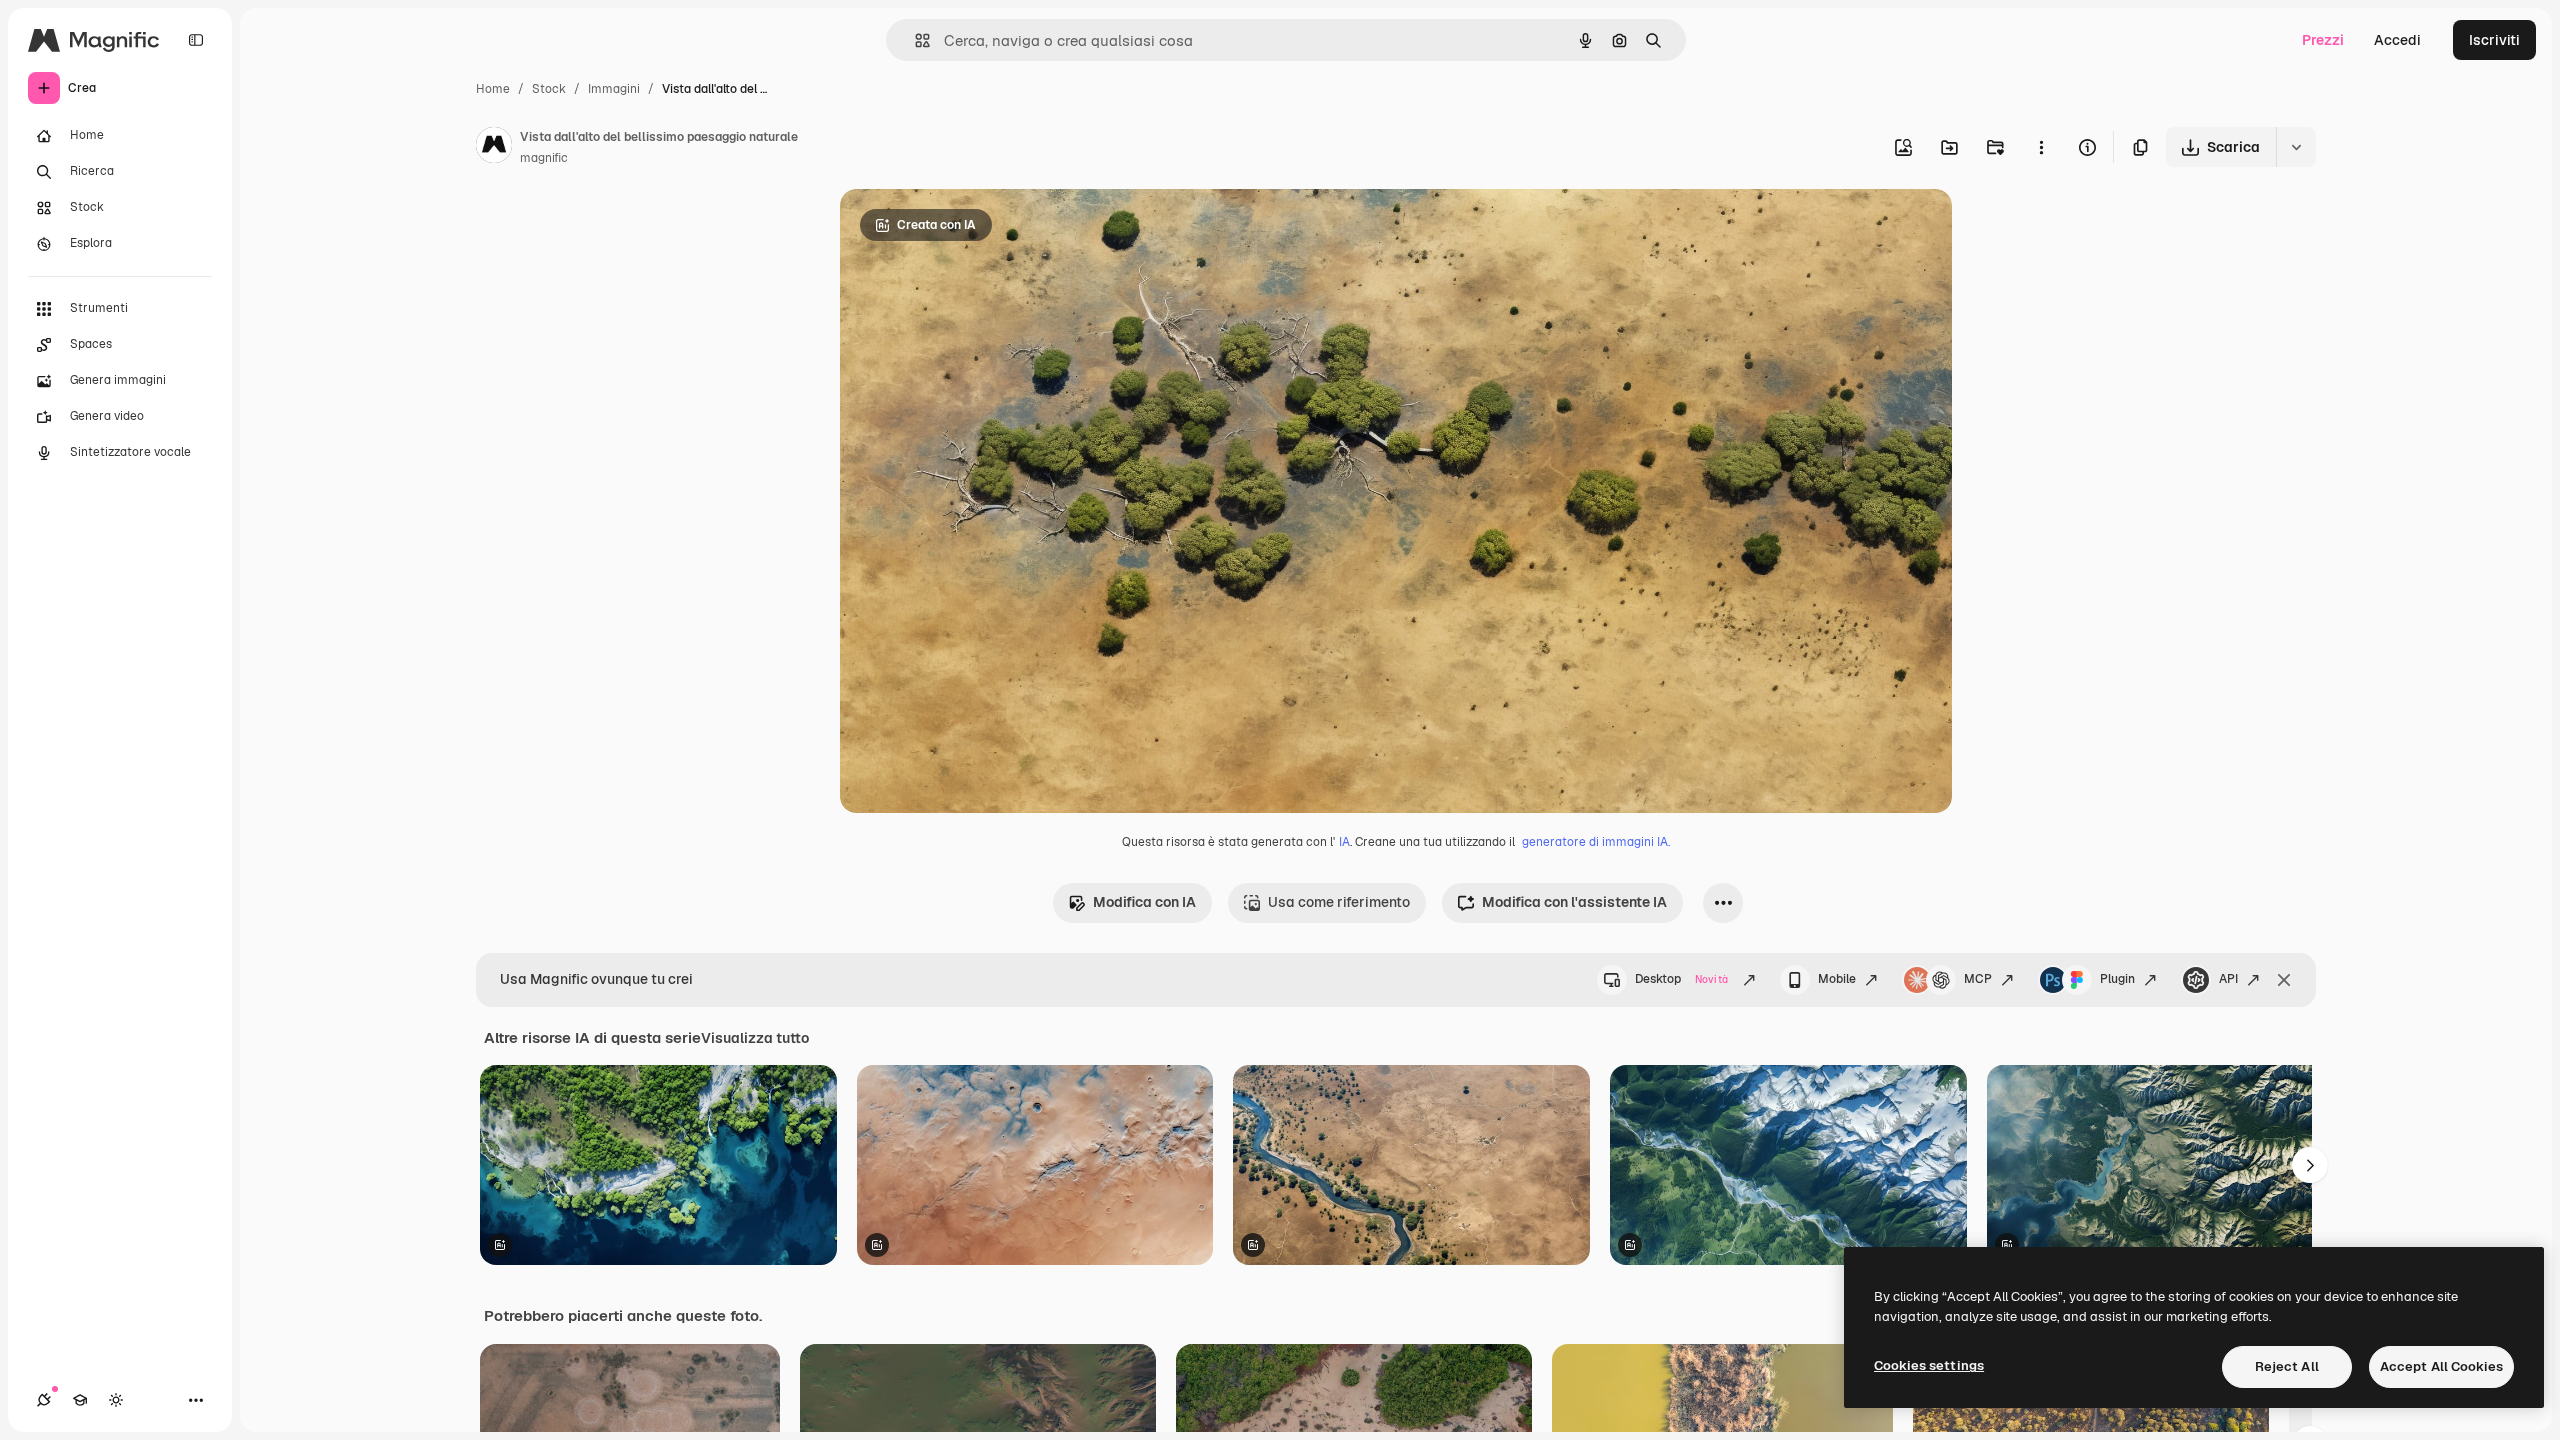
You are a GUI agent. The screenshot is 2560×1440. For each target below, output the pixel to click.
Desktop (1681, 979)
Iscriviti (2494, 40)
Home (493, 89)
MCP (1978, 979)
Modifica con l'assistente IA (1574, 902)
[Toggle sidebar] (196, 40)
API (2228, 979)
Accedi (2397, 40)
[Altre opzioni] (2041, 147)
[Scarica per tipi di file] (2296, 147)
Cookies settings (1929, 1365)
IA (1344, 842)
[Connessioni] (44, 1400)
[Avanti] (2310, 1165)
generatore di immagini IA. (1596, 842)
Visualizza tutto (755, 1038)
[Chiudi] (2284, 980)
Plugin (2117, 979)
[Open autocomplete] (914, 40)
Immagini (614, 89)
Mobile (1837, 979)
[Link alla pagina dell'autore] (494, 148)
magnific (544, 158)
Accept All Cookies (2441, 1366)
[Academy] (80, 1400)
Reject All (2287, 1366)
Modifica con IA (1144, 902)
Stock (549, 89)
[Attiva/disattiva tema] (116, 1400)
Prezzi (2323, 40)
